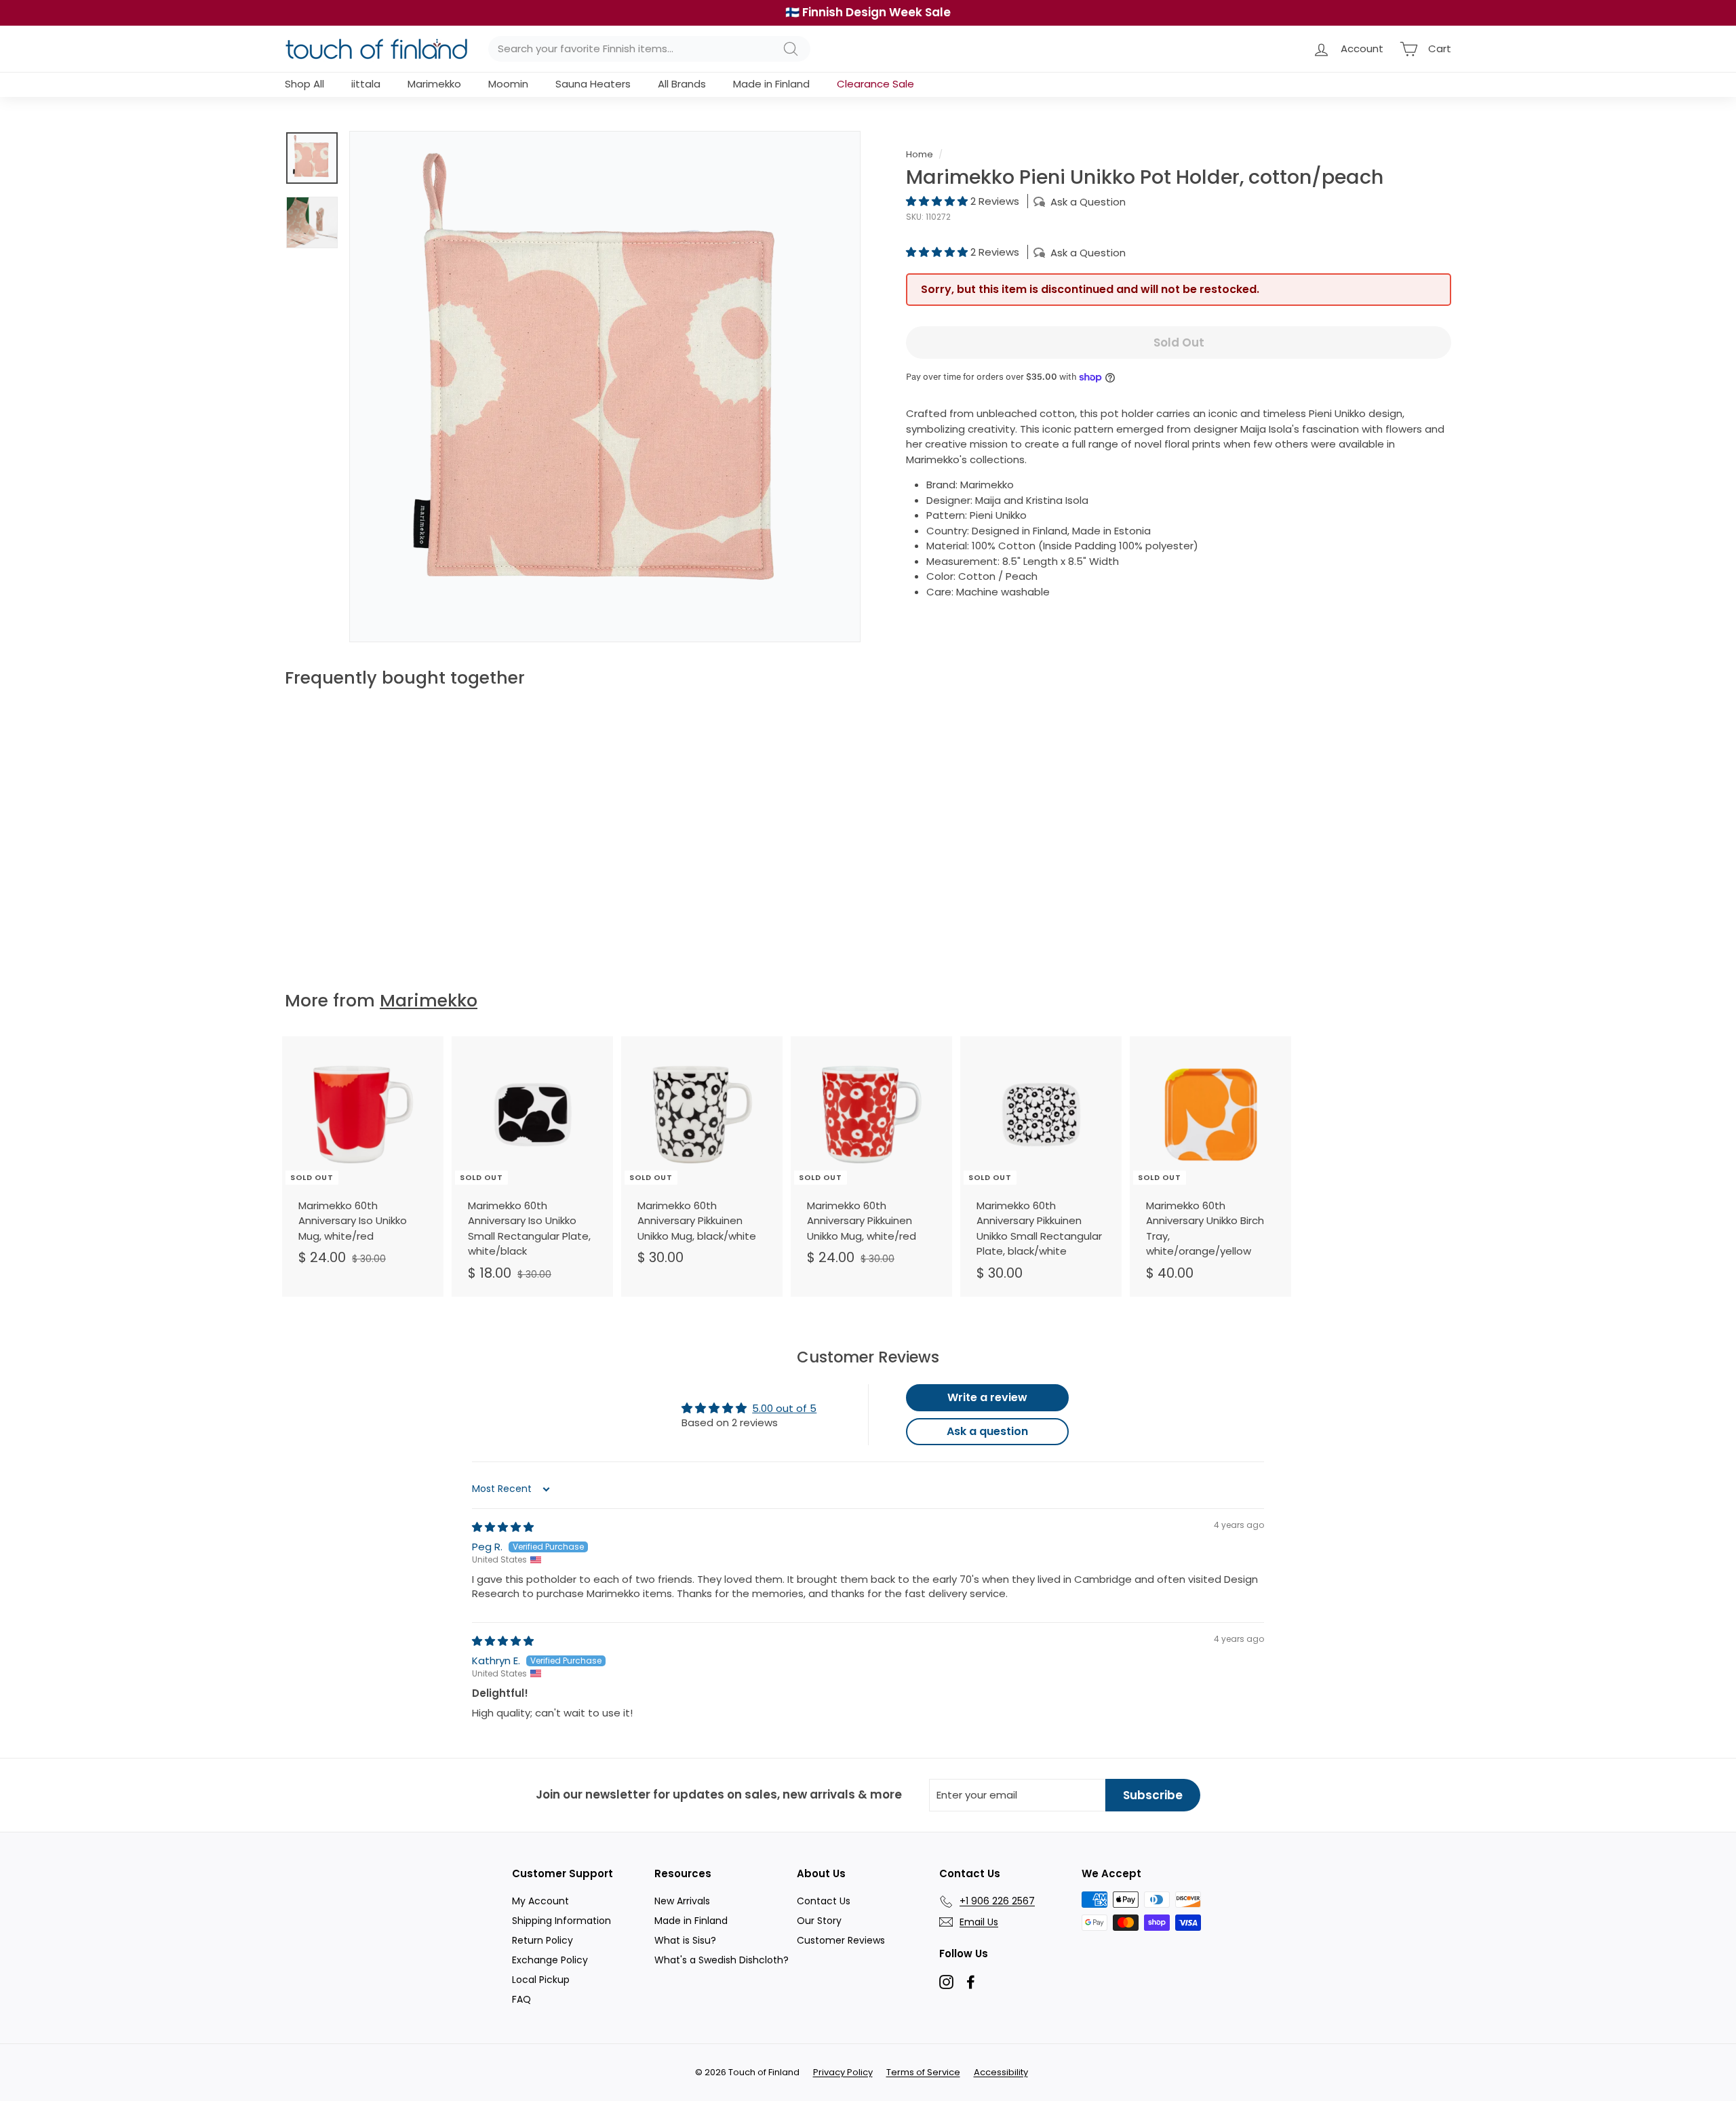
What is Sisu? (685, 1940)
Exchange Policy (550, 1960)
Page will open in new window (946, 1982)
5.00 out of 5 (784, 1408)
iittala (366, 84)
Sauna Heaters (593, 84)
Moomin (508, 84)
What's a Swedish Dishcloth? (722, 1960)
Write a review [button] (987, 1397)
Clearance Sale (875, 84)
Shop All (304, 84)
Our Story (819, 1921)
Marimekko (434, 84)
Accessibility (1001, 2072)
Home (920, 154)
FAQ (521, 1999)
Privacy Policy (843, 2072)
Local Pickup (541, 1980)
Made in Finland (771, 84)
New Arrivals (682, 1901)
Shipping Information (561, 1921)
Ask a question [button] (987, 1431)
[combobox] (649, 49)
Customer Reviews (841, 1940)
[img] (503, 1527)
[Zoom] (605, 387)
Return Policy (542, 1940)
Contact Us (824, 1901)
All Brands (682, 84)
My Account (540, 1901)
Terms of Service (923, 2072)
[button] (938, 201)
